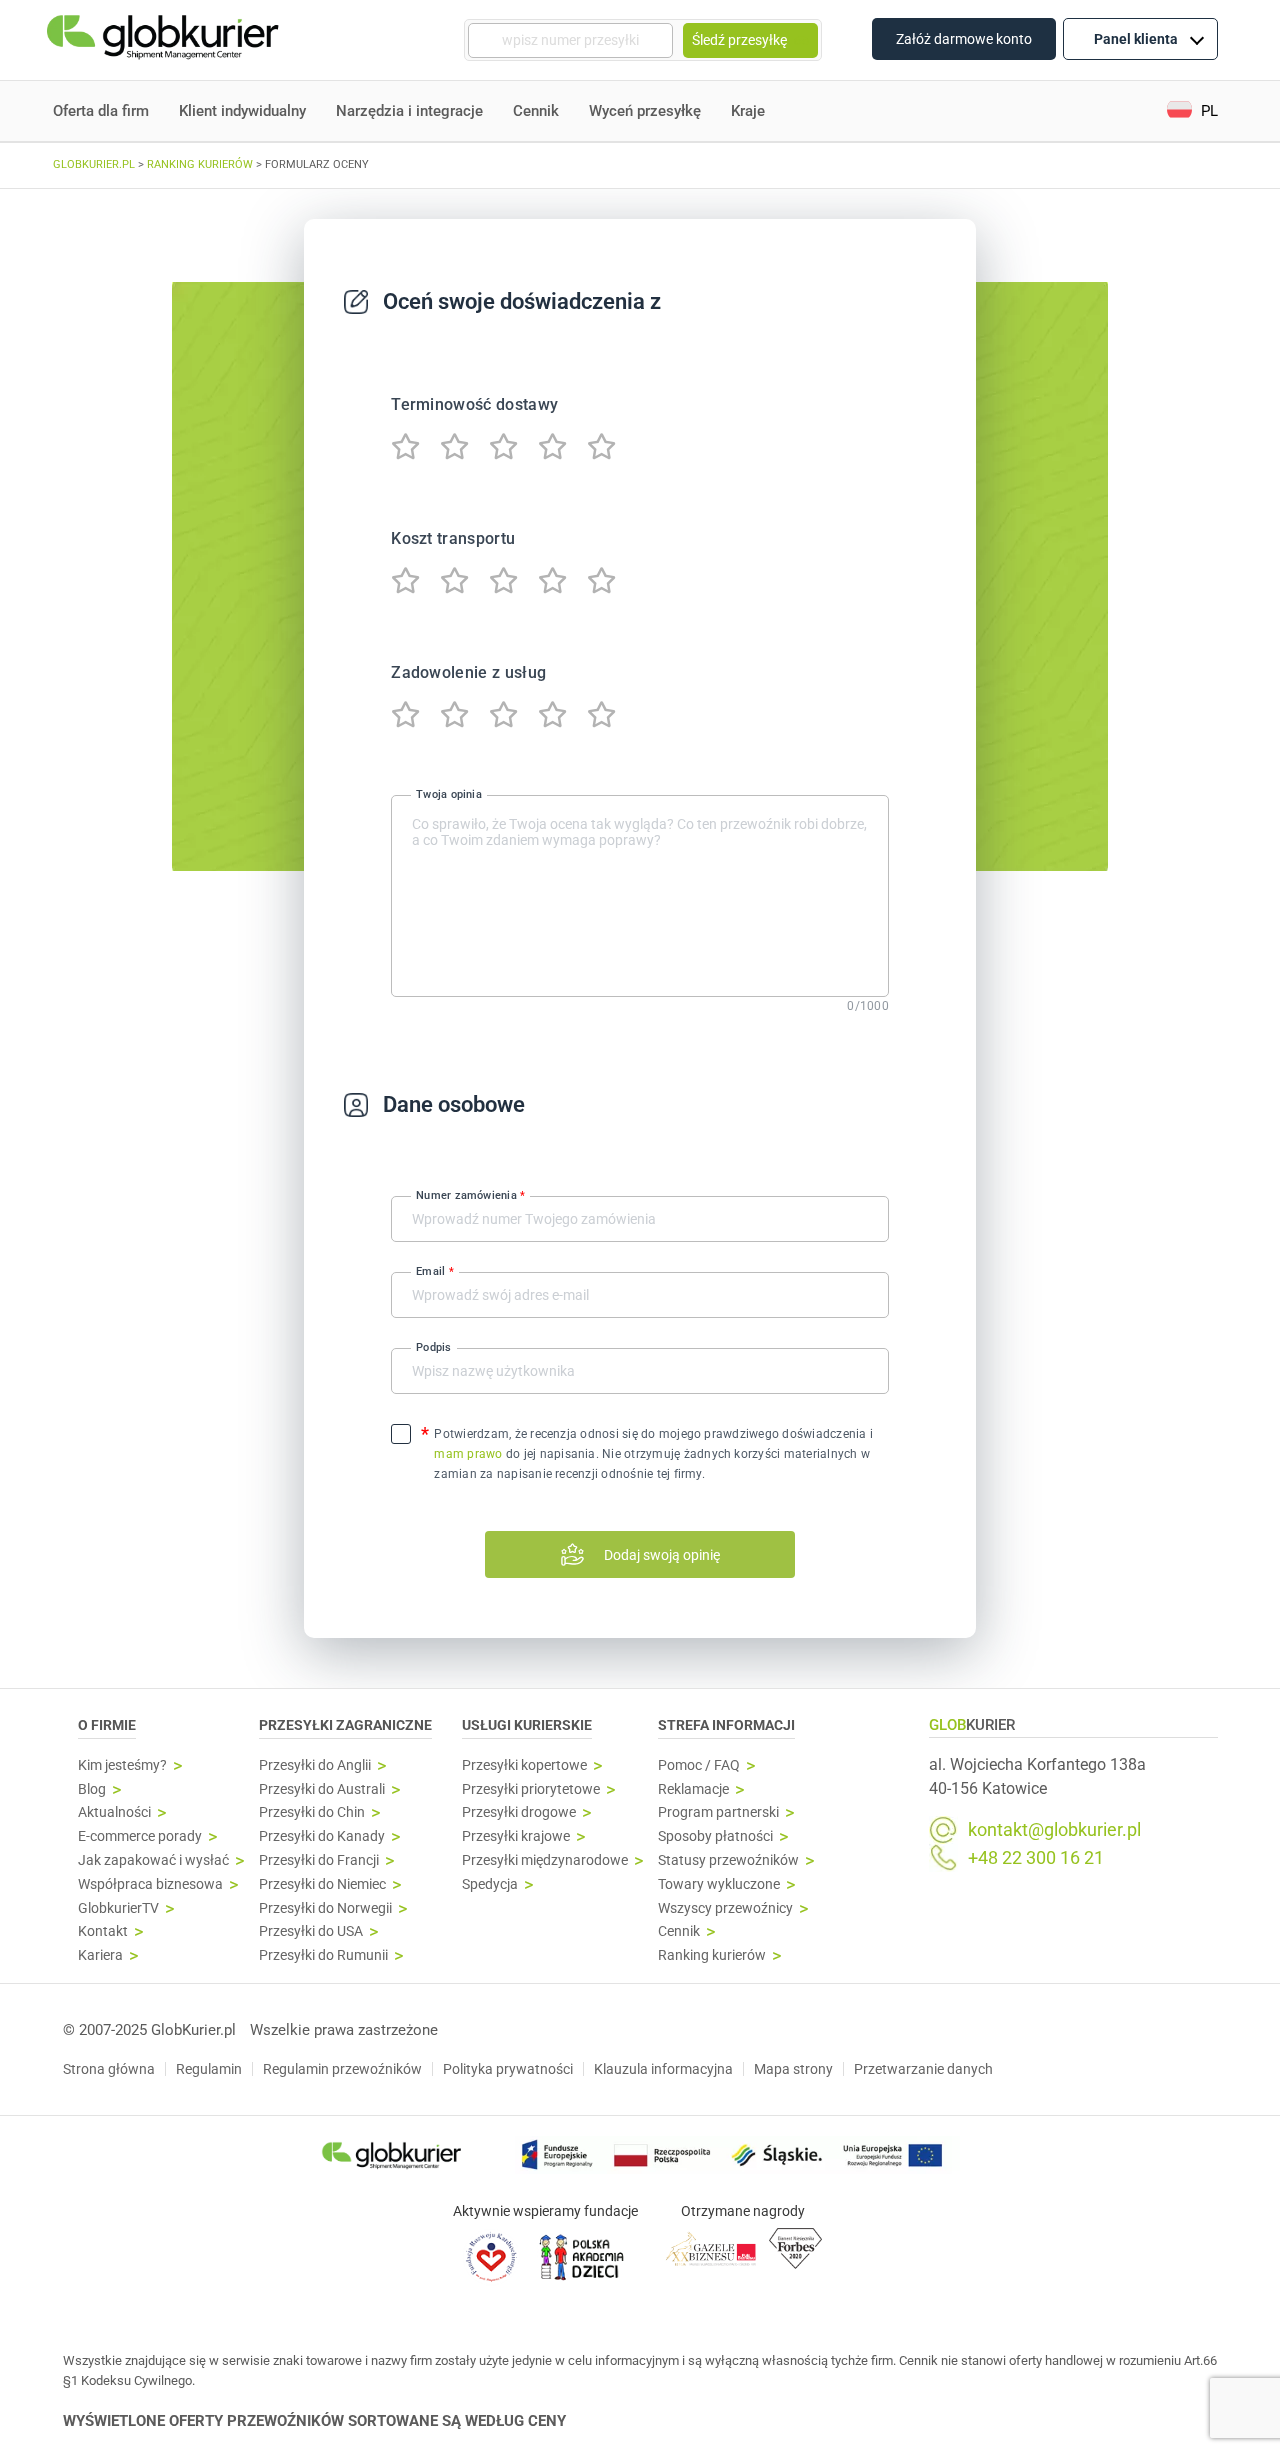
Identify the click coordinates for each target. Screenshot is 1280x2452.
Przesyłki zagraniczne (345, 1725)
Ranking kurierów (712, 1955)
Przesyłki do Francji (319, 1860)
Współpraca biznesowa (150, 1884)
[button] (1192, 111)
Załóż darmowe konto (964, 39)
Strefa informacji (726, 1725)
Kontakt (103, 1931)
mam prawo (468, 1454)
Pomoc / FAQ (699, 1765)
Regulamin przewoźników (342, 2069)
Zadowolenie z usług (468, 672)
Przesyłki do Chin (312, 1812)
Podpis (433, 1347)
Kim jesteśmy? (122, 1765)
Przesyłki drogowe (519, 1812)
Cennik (536, 111)
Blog (92, 1789)
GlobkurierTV (118, 1908)
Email (435, 1271)
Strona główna (109, 2069)
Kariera (100, 1955)
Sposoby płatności (715, 1836)
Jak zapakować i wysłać (153, 1860)
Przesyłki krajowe (516, 1836)
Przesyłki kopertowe (524, 1765)
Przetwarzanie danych (923, 2069)
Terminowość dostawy (474, 404)
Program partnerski (718, 1812)
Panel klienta (1136, 39)
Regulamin (209, 2069)
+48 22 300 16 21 (1036, 1858)
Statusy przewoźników (728, 1860)
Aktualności (114, 1812)
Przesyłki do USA (311, 1931)
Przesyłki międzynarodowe (545, 1860)
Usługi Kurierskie (527, 1725)
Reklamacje (693, 1789)
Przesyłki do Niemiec (322, 1884)
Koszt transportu (453, 538)
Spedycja (490, 1884)
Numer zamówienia (470, 1195)
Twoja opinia (449, 793)
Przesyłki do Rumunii (323, 1955)
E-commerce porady (140, 1836)
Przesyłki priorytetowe (531, 1789)
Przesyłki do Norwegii (325, 1908)
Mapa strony (793, 2069)
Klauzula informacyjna (663, 2069)
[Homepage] (165, 40)
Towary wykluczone (719, 1884)
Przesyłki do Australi (322, 1789)
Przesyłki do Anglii (315, 1765)
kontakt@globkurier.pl (1054, 1830)
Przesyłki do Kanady (322, 1836)
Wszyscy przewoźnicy (725, 1908)
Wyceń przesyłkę (645, 111)
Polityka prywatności (508, 2069)
